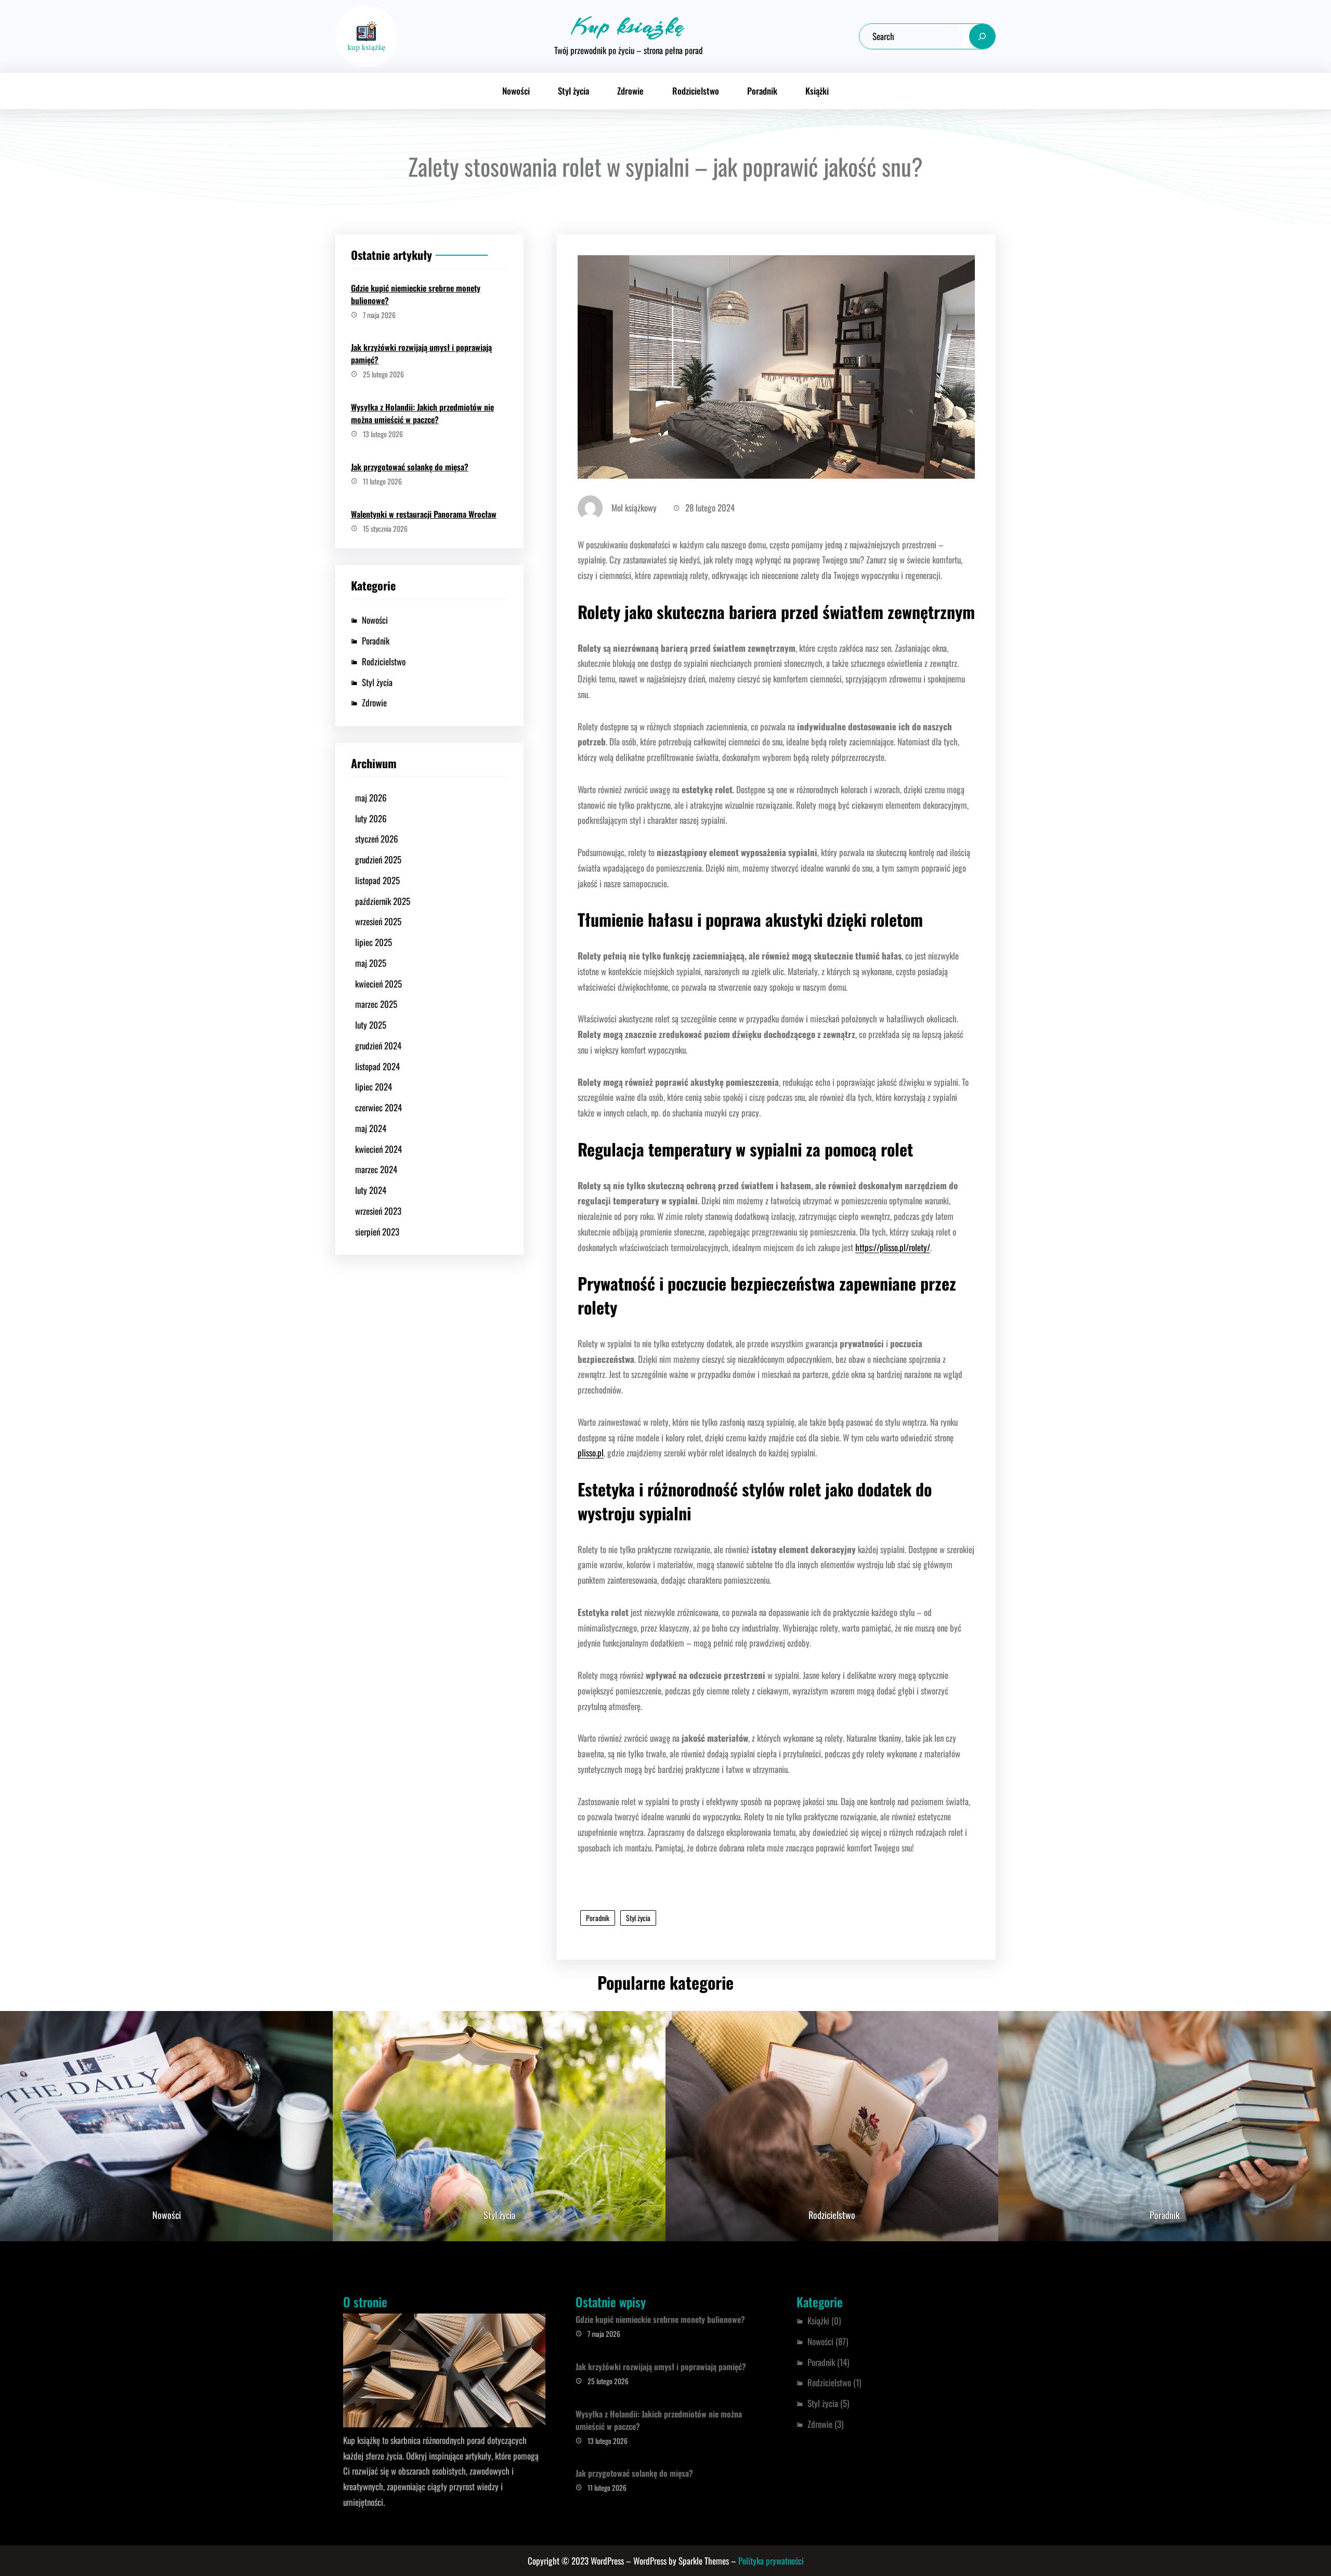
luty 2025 (371, 1025)
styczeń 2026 (377, 839)
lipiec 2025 (374, 942)
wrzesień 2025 (378, 921)
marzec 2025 (376, 1004)
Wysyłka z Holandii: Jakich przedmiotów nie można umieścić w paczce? (422, 413)
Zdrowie (374, 702)
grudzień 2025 (378, 859)
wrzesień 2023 (378, 1211)
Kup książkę (628, 26)
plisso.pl (591, 1453)
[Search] (982, 36)
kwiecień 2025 (379, 984)
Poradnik (376, 641)
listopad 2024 (377, 1066)
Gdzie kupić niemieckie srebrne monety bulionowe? (416, 294)
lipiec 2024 (374, 1087)
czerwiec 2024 (379, 1107)
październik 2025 (383, 901)
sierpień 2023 (377, 1232)
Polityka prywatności (771, 2561)
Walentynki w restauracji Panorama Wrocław (424, 514)
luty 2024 (371, 1190)
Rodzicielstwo (384, 661)
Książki (818, 2321)
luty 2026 (371, 818)
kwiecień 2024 (379, 1149)
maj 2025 (371, 963)
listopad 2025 (377, 880)
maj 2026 (371, 798)
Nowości (375, 620)
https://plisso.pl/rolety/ (893, 1247)
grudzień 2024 (378, 1046)
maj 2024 (371, 1128)
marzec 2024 (376, 1169)
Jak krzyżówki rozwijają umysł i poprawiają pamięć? (421, 353)
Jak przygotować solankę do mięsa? (410, 467)
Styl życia (377, 682)
